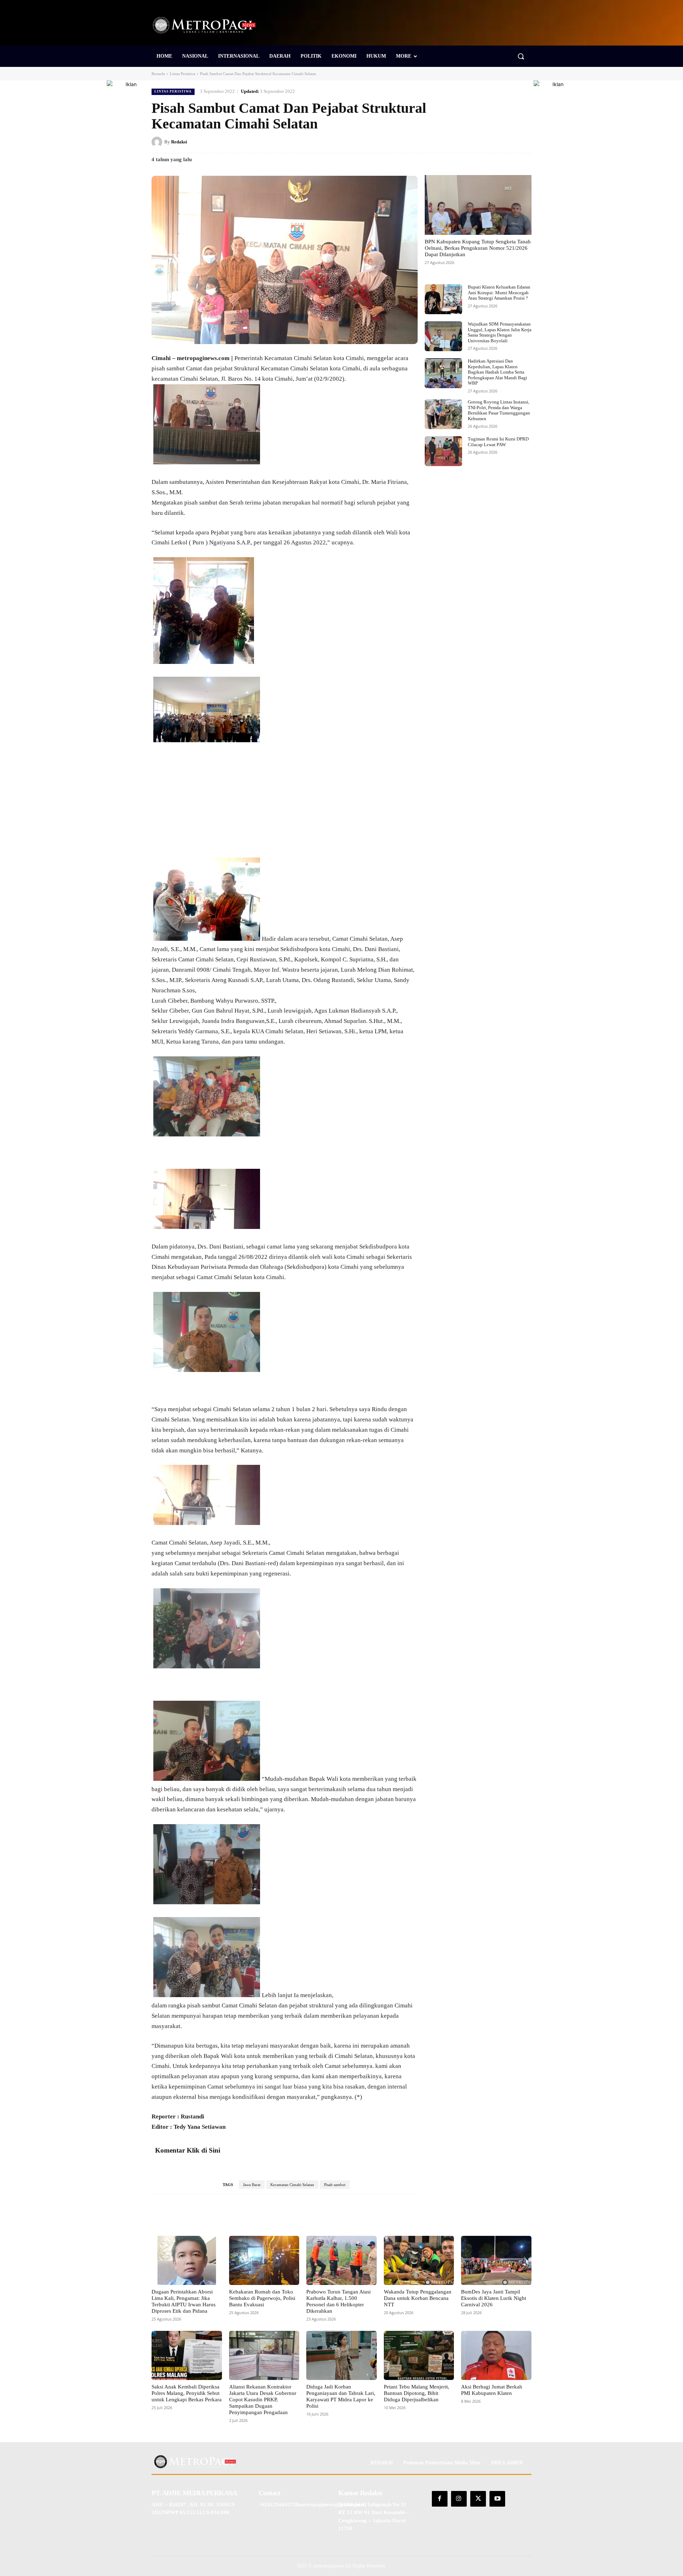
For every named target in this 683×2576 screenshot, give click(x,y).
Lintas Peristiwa (182, 74)
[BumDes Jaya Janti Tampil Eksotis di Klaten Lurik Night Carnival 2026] (496, 2260)
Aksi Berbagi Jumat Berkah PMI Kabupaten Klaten (492, 2390)
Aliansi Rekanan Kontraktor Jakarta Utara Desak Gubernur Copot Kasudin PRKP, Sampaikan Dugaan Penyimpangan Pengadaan (263, 2400)
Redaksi (179, 142)
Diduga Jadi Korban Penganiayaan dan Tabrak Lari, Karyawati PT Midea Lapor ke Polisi (341, 2396)
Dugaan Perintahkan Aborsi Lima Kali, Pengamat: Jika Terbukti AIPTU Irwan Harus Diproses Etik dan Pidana (184, 2301)
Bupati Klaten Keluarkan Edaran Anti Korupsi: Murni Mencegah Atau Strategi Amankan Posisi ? (499, 292)
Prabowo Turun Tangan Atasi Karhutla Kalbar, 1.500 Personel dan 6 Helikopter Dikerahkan (338, 2301)
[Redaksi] (158, 142)
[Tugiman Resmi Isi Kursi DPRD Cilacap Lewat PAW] (443, 451)
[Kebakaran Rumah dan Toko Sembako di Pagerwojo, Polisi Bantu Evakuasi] (264, 2260)
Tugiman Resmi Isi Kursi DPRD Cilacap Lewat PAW (498, 442)
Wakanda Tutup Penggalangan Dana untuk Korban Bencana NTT (418, 2298)
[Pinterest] (492, 142)
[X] (475, 142)
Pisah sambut (335, 2185)
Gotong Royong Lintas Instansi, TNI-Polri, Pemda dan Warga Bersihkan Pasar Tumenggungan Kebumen (499, 410)
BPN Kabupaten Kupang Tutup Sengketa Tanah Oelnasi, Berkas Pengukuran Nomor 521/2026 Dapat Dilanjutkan (478, 248)
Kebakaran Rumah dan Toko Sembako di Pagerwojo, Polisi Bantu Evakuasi (262, 2298)
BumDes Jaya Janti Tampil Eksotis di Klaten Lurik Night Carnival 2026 (494, 2298)
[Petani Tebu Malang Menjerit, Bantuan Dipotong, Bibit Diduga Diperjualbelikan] (419, 2355)
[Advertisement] (285, 805)
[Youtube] (497, 2499)
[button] (521, 56)
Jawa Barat (252, 2185)
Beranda (158, 74)
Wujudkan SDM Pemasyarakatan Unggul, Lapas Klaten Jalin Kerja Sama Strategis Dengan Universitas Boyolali (500, 332)
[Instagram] (459, 2499)
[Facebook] (459, 142)
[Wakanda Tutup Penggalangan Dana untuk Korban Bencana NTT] (419, 2260)
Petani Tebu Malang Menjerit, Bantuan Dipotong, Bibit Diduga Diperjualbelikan (417, 2393)
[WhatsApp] (524, 142)
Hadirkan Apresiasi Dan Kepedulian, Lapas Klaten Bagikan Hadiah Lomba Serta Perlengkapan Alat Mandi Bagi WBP (497, 372)
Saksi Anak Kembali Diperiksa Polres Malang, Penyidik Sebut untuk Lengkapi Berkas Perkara (187, 2393)
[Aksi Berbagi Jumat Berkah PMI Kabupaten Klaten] (496, 2355)
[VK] (508, 142)
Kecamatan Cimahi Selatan (292, 2185)
